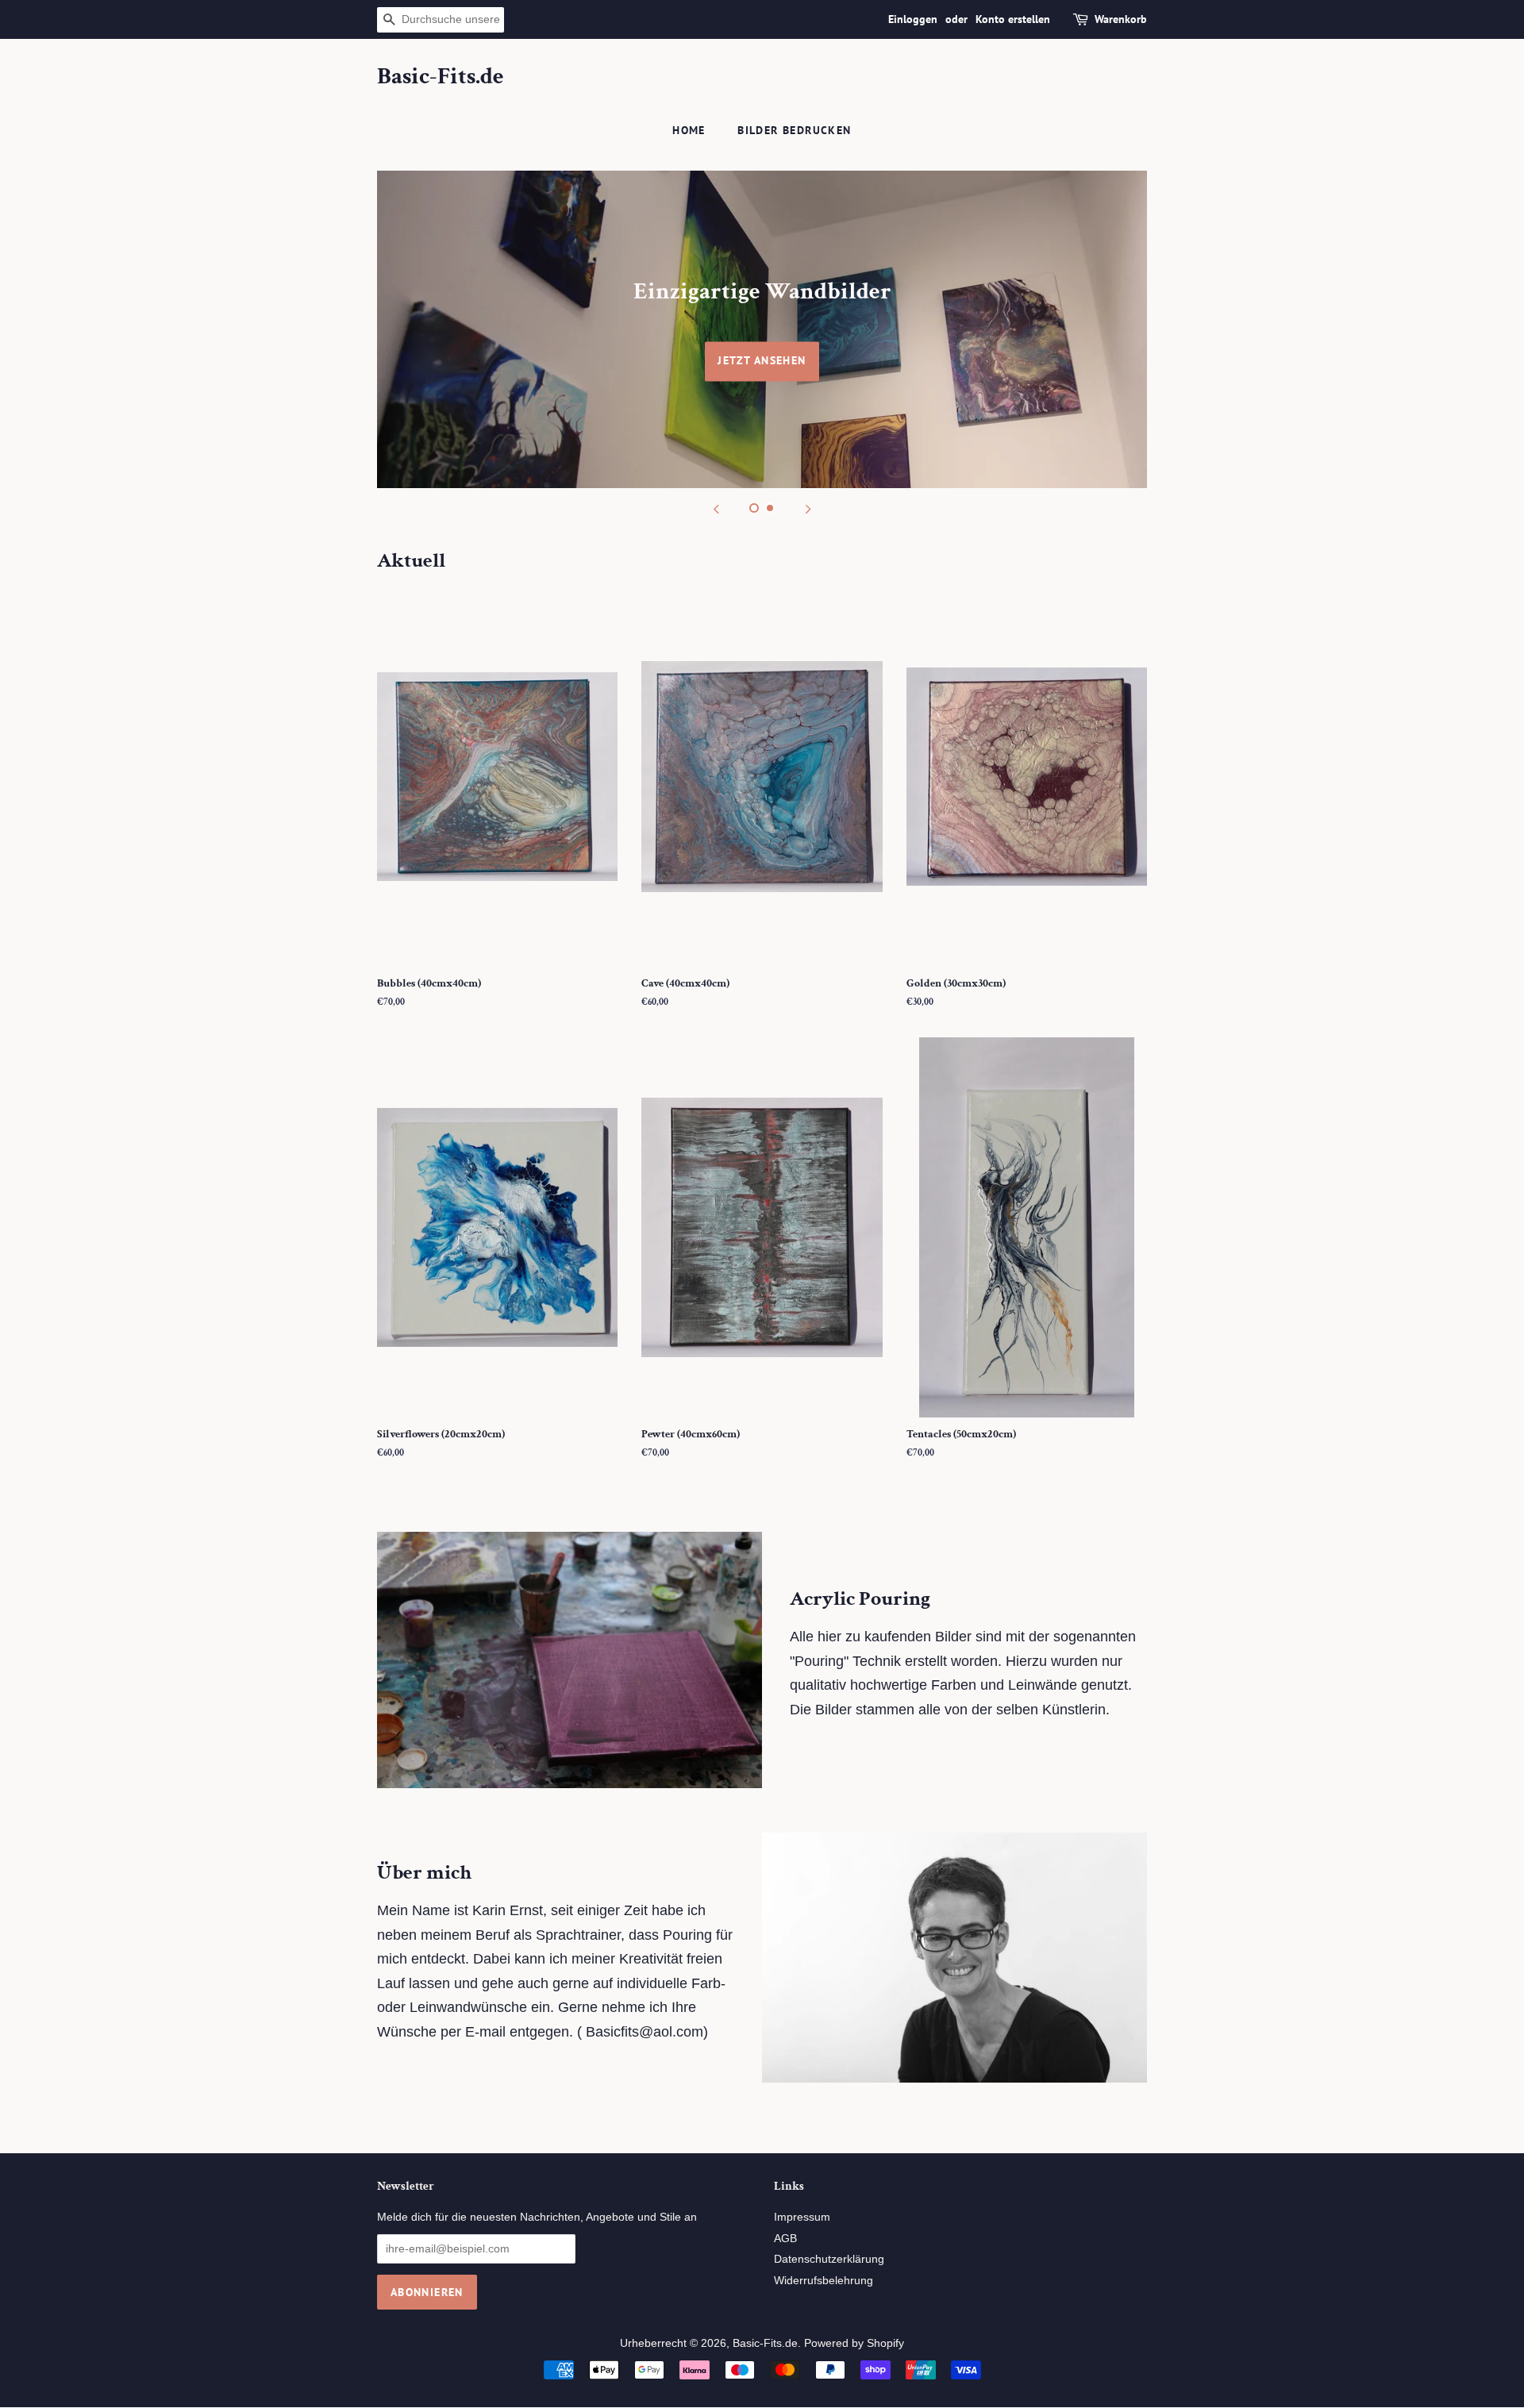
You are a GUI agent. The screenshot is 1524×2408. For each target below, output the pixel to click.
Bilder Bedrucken (794, 130)
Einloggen (913, 19)
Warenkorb (1121, 19)
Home (689, 130)
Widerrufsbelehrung (824, 2281)
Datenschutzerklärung (829, 2259)
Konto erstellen (1013, 19)
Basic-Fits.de (441, 77)
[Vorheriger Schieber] (716, 508)
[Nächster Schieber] (808, 508)
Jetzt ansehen (762, 360)
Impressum (802, 2217)
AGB (785, 2239)
